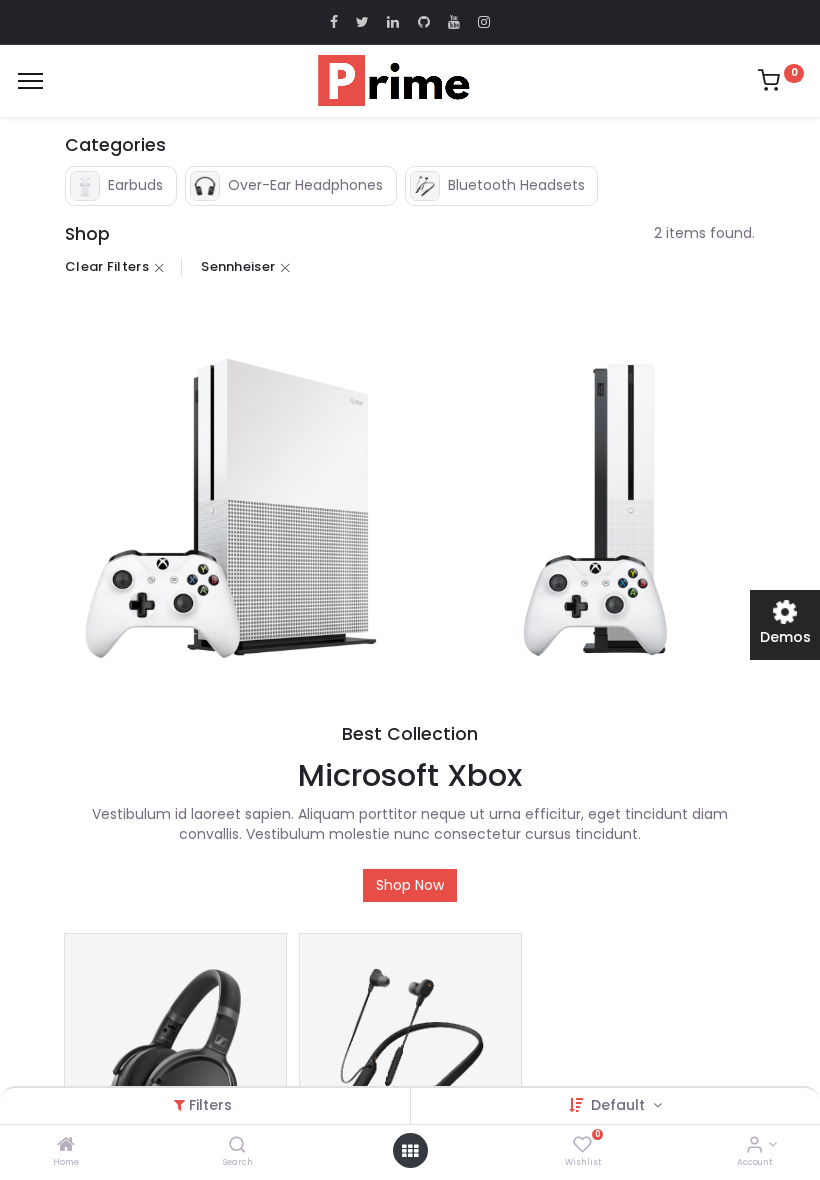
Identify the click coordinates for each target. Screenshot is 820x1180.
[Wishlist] (582, 1146)
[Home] (66, 1146)
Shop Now (410, 885)
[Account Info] (754, 1146)
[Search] (237, 1146)
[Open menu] (410, 1151)
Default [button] (620, 1105)
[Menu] (30, 81)
